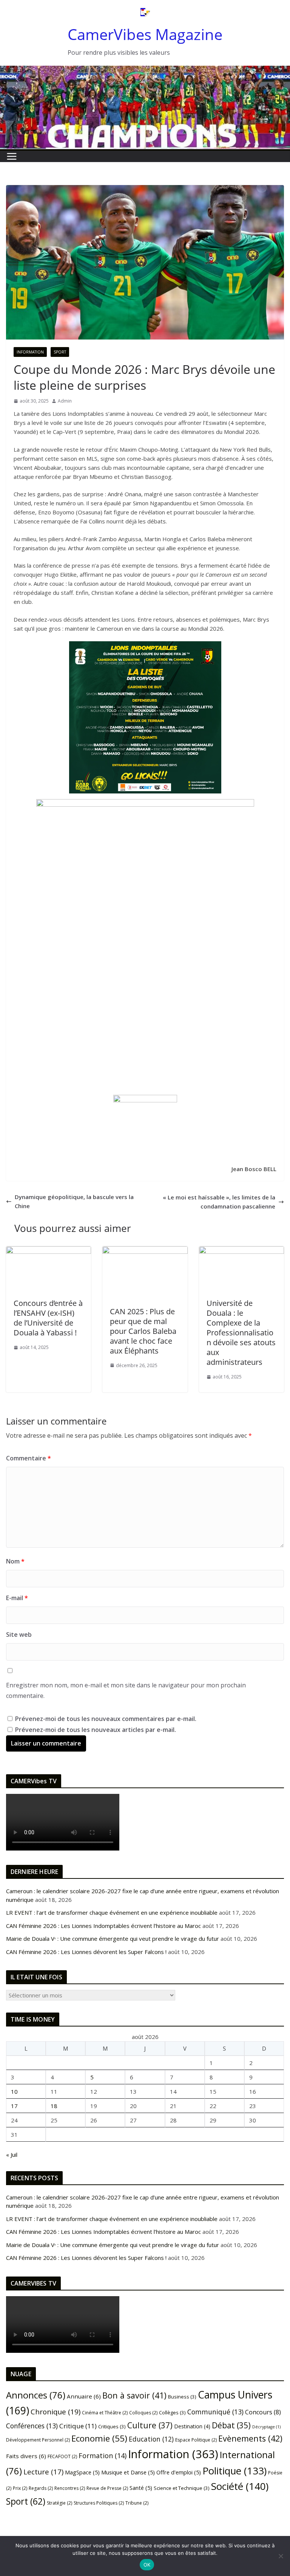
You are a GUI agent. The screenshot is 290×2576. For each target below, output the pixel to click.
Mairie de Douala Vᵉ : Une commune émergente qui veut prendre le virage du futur (113, 1939)
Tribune (137, 2503)
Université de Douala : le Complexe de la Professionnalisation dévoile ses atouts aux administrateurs (241, 1333)
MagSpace (82, 2472)
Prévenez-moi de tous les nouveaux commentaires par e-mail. (106, 1719)
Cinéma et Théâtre (105, 2413)
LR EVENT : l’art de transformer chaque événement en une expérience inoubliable (112, 1912)
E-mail (17, 1598)
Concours (263, 2412)
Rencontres (70, 2488)
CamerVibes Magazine (145, 34)
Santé (141, 2488)
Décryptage (266, 2427)
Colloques (143, 2413)
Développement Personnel (38, 2440)
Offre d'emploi (179, 2472)
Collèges (172, 2412)
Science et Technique (182, 2488)
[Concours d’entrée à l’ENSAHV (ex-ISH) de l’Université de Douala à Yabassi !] (49, 1251)
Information (30, 352)
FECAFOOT (62, 2456)
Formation (103, 2456)
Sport (60, 352)
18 (54, 2106)
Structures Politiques (99, 2503)
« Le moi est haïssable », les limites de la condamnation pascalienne (219, 1202)
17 (14, 2106)
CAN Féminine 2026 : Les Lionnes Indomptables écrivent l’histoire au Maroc (103, 1926)
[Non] (281, 2556)
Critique (78, 2426)
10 (14, 2091)
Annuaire (84, 2396)
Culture (150, 2425)
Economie (99, 2438)
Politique (234, 2471)
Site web (19, 1635)
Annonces (36, 2395)
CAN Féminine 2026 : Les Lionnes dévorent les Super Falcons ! (86, 1952)
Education (151, 2439)
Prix (20, 2488)
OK (147, 2565)
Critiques (112, 2426)
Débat (231, 2425)
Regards (41, 2488)
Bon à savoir (134, 2395)
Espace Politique (196, 2440)
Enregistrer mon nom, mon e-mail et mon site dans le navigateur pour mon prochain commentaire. (126, 1691)
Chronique (56, 2412)
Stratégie (59, 2503)
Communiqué (215, 2412)
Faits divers (26, 2456)
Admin (65, 401)
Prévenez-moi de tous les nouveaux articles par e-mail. (96, 1730)
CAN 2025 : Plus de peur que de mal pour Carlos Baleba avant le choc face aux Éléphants (143, 1331)
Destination (192, 2426)
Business (182, 2397)
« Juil (12, 2155)
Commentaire (29, 1458)
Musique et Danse (128, 2472)
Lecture (43, 2472)
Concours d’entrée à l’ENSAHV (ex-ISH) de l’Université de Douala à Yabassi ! (48, 1318)
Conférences (32, 2426)
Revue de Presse (107, 2488)
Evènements (250, 2438)
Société (240, 2486)
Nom (15, 1561)
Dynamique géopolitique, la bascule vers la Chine (74, 1201)
